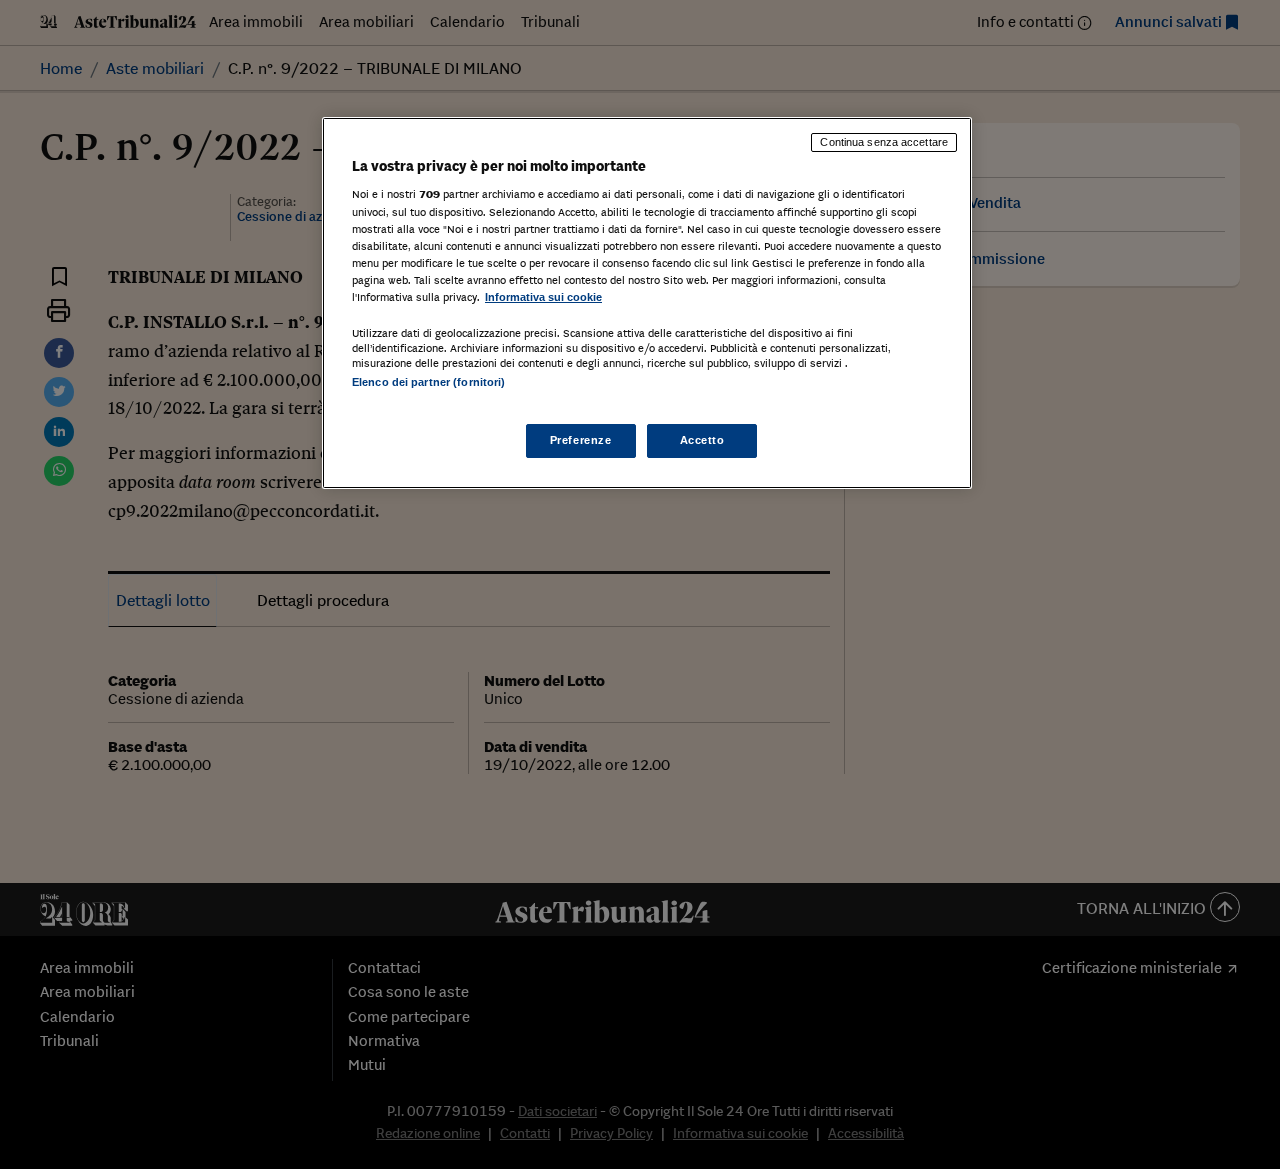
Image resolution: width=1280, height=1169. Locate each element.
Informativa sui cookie (543, 297)
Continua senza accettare (884, 142)
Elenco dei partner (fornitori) (428, 382)
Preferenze (581, 440)
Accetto (702, 440)
